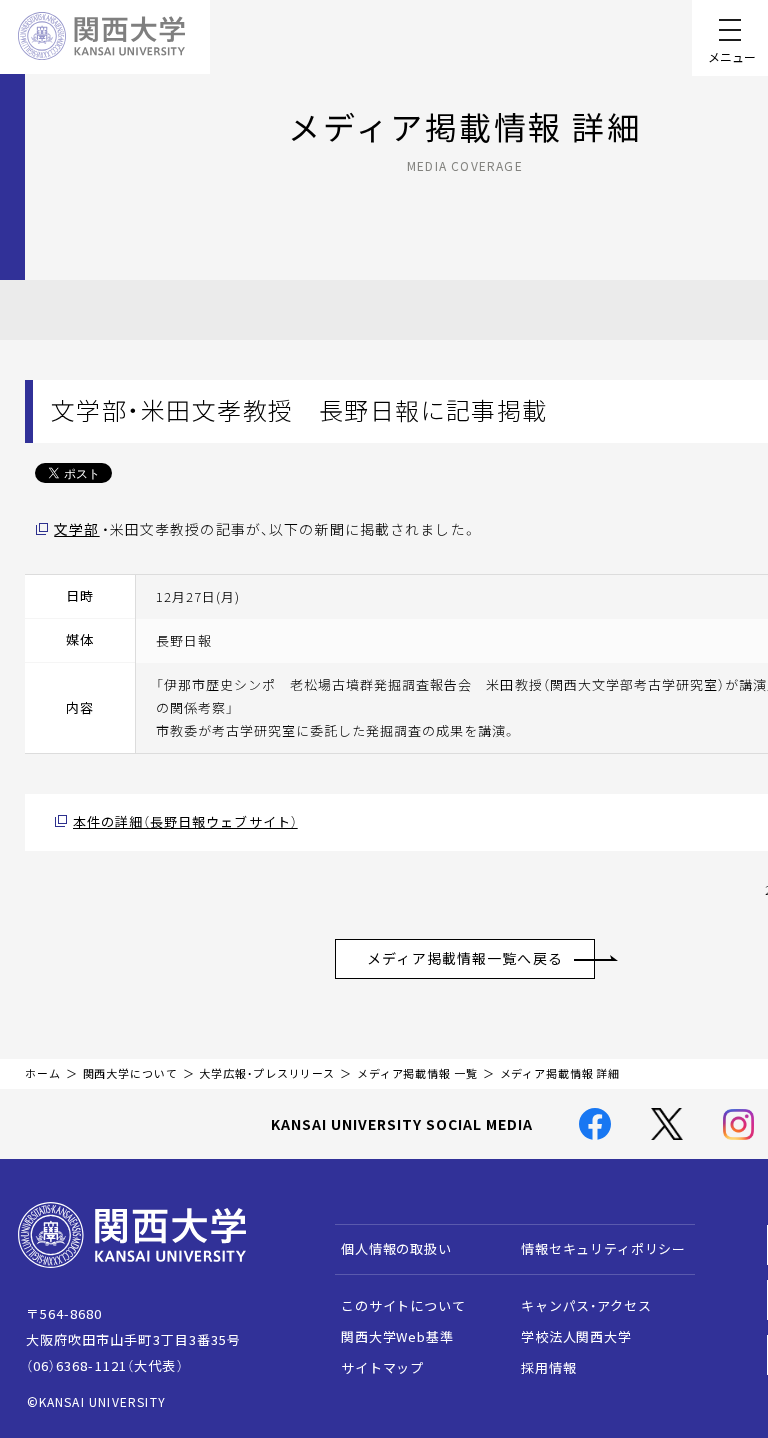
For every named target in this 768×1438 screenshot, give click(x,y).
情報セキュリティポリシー (603, 1248)
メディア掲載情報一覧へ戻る (465, 958)
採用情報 (548, 1367)
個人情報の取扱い (396, 1248)
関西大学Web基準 (397, 1336)
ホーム (43, 1073)
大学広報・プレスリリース (267, 1073)
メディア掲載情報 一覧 (417, 1073)
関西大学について (130, 1073)
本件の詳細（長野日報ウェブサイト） (185, 821)
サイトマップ (382, 1367)
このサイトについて (403, 1305)
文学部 (76, 529)
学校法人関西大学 (576, 1336)
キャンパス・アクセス (586, 1305)
